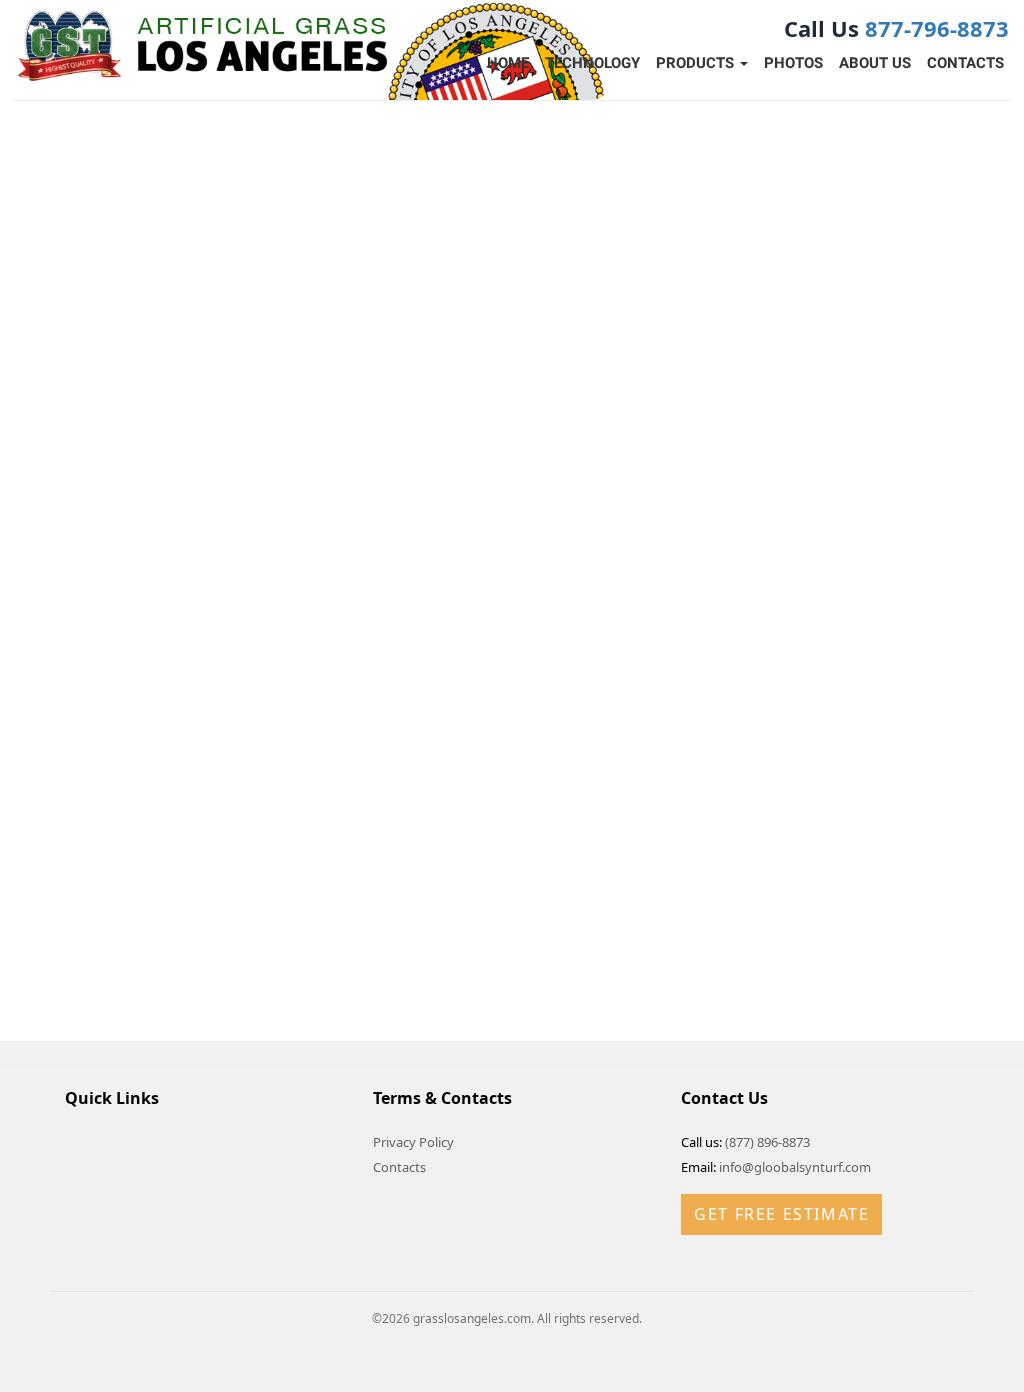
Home (508, 63)
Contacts (965, 63)
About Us (875, 63)
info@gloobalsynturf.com (795, 1167)
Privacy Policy (413, 1142)
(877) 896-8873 (767, 1142)
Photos (793, 63)
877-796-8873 (937, 28)
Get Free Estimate (781, 1214)
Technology (592, 63)
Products (697, 63)
